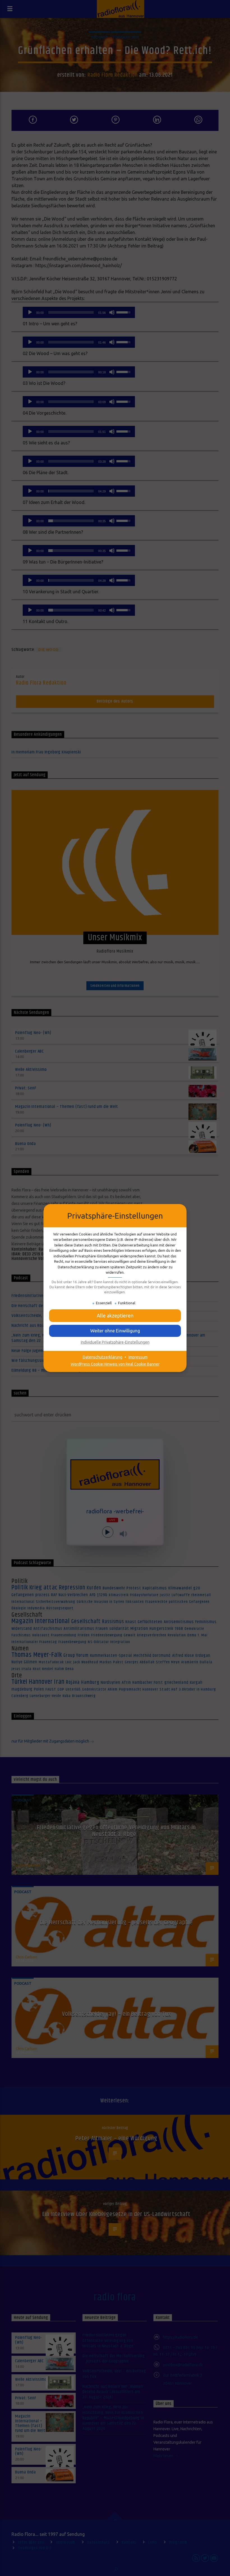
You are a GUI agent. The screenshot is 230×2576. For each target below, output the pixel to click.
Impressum (138, 1357)
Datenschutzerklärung (103, 1357)
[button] (115, 1316)
